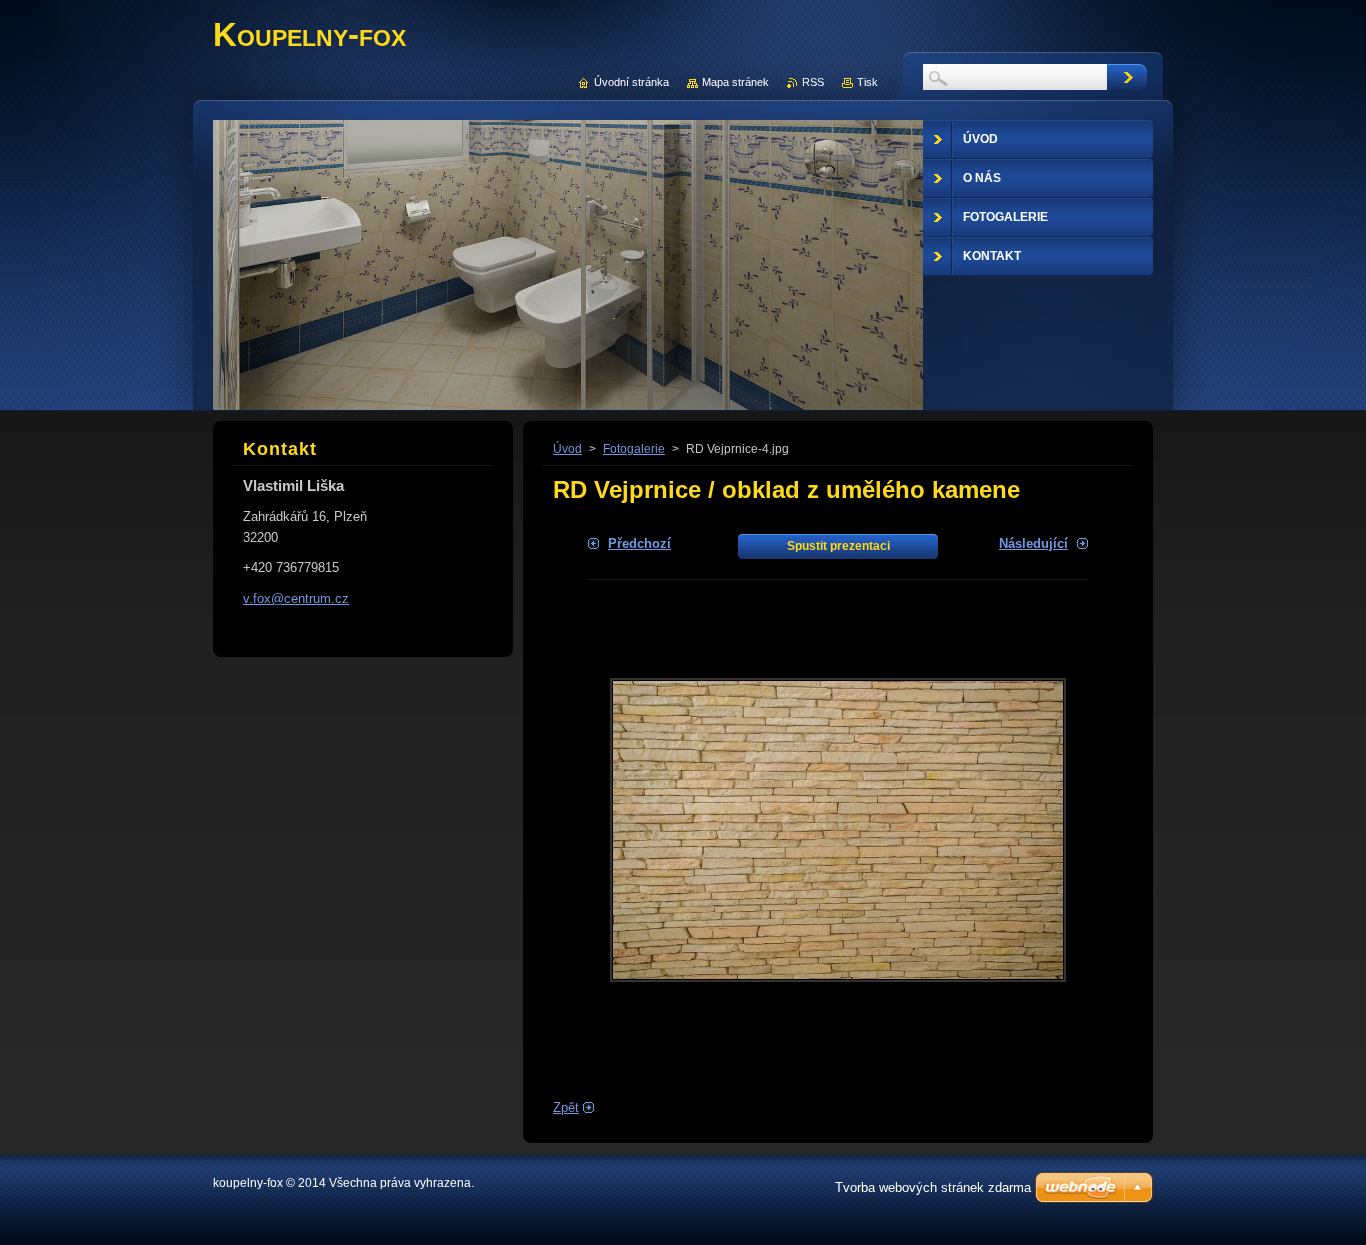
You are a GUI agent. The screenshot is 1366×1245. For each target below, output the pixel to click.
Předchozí (639, 543)
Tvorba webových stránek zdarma (933, 1187)
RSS (813, 82)
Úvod (567, 449)
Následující (1033, 543)
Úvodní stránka (631, 82)
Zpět (566, 1107)
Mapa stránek (735, 82)
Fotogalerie (634, 449)
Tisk (867, 82)
